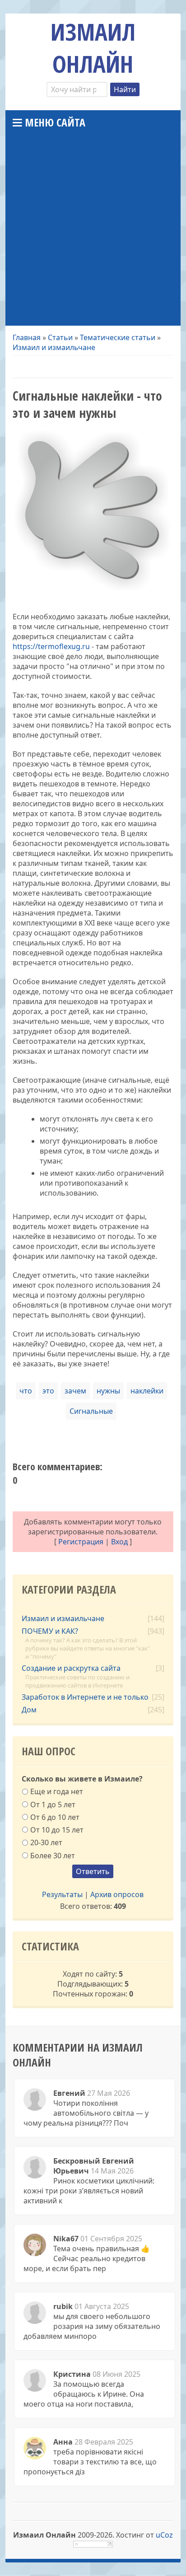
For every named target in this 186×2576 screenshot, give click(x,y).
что (26, 1391)
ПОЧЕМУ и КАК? (50, 1631)
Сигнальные (91, 1411)
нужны (108, 1391)
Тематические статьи (118, 337)
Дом (29, 1710)
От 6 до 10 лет (55, 1817)
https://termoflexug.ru (51, 646)
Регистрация (81, 1542)
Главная (27, 337)
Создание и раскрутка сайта (71, 1668)
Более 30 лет (53, 1855)
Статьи (60, 337)
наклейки (147, 1391)
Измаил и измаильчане (54, 347)
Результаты (62, 1894)
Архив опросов (117, 1894)
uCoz (164, 2535)
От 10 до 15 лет (57, 1830)
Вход (119, 1542)
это (48, 1391)
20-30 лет (46, 1842)
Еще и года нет (57, 1791)
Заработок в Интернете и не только (85, 1697)
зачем (75, 1391)
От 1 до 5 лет (53, 1804)
